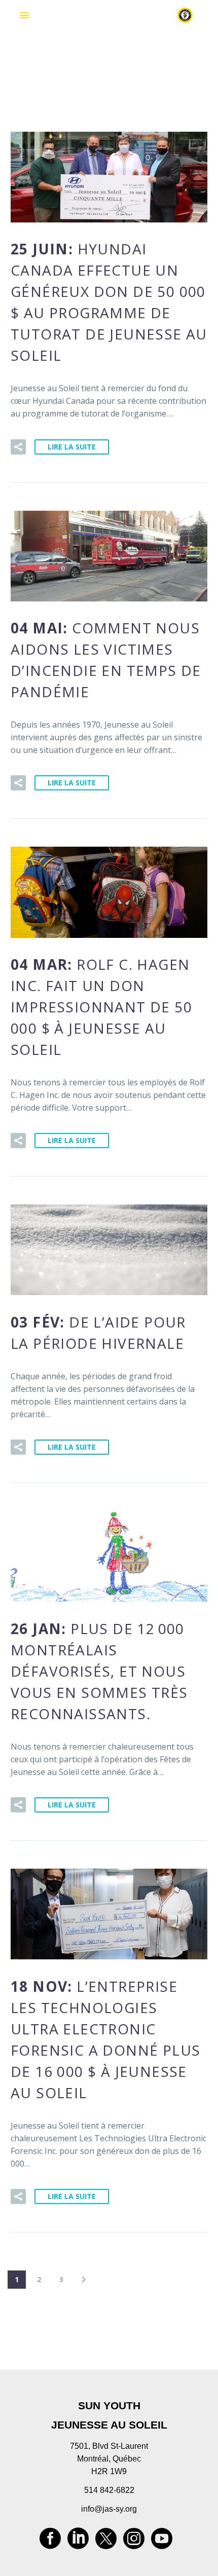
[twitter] (106, 2542)
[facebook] (50, 2542)
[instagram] (134, 2542)
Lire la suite (72, 447)
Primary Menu (24, 15)
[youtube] (162, 2542)
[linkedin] (78, 2542)
